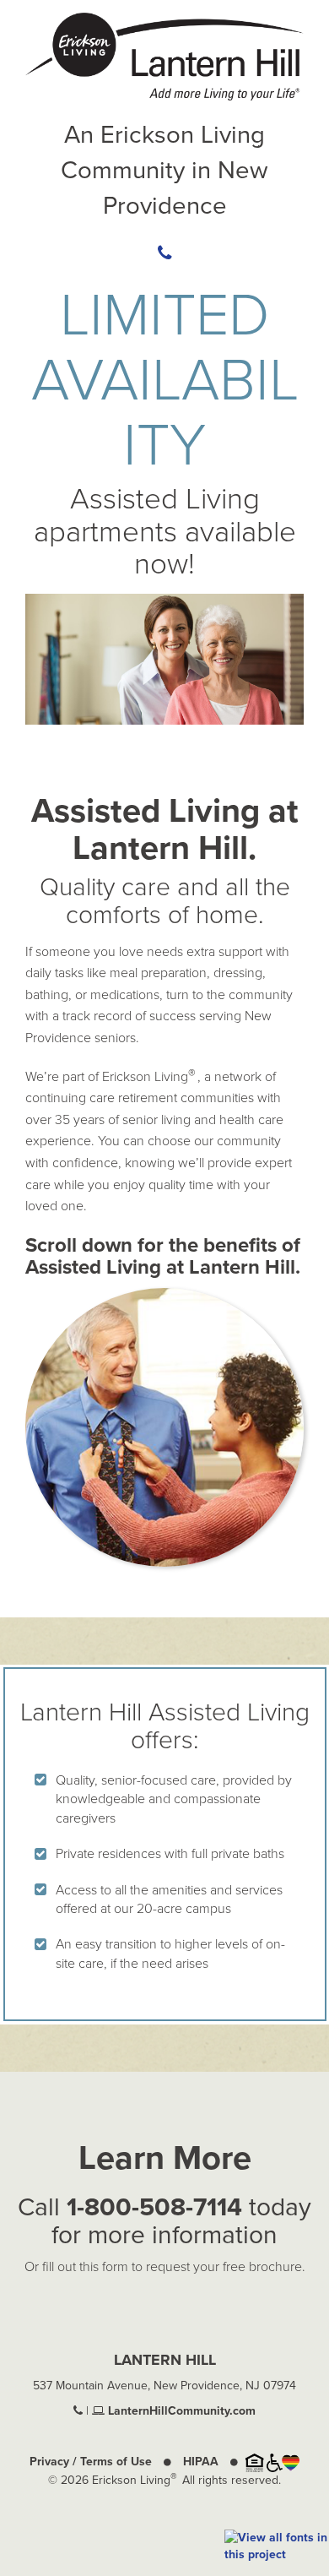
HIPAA (201, 2462)
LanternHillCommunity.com (180, 2411)
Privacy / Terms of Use (91, 2462)
